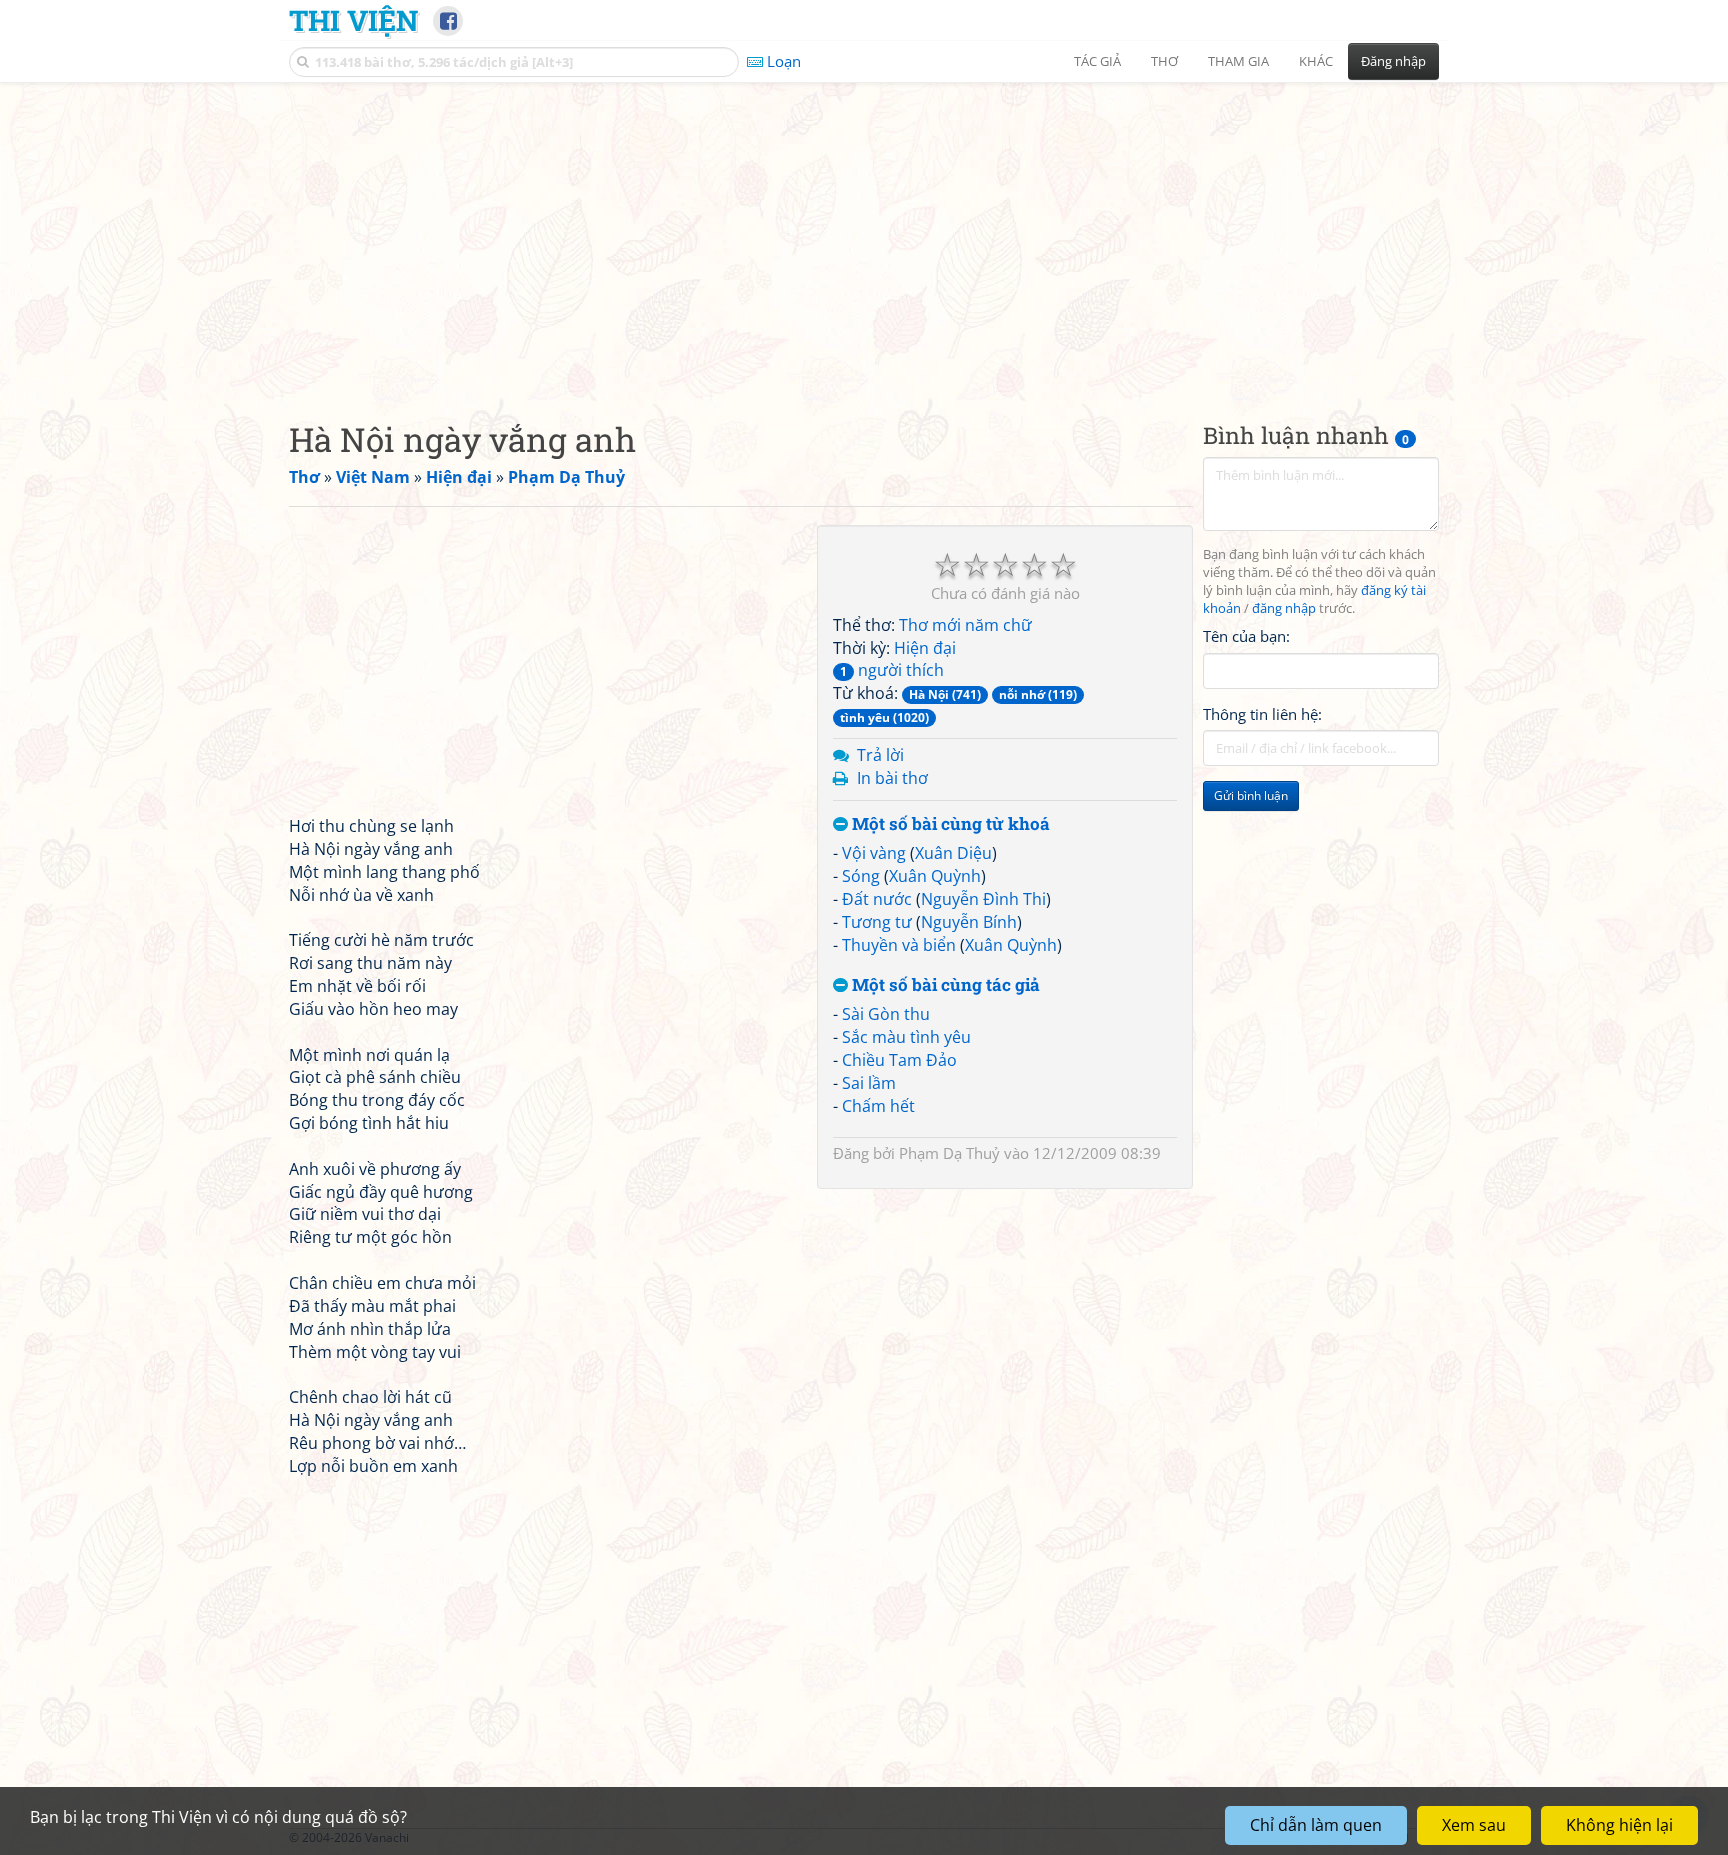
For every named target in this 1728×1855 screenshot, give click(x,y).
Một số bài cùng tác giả (944, 985)
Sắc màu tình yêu (906, 1037)
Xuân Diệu (953, 853)
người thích (892, 670)
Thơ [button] (1164, 61)
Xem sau (1474, 1825)
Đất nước (877, 899)
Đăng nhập (1393, 61)
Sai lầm (869, 1083)
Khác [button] (1316, 61)
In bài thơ (892, 778)
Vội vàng (874, 853)
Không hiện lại (1619, 1825)
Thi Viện (353, 20)
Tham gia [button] (1238, 61)
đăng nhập (1284, 608)
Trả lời (880, 755)
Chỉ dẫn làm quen (1316, 1825)
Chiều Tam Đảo (899, 1060)
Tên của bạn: (1246, 636)
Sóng (861, 876)
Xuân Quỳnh (935, 876)
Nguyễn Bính (969, 922)
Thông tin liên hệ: (1262, 714)
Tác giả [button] (1097, 61)
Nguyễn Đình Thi (983, 899)
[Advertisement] (864, 235)
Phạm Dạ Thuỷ (949, 1153)
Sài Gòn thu (886, 1014)
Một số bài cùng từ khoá (949, 824)
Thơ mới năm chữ (965, 625)
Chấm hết (878, 1106)
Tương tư (877, 922)
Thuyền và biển (899, 945)
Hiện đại (925, 648)
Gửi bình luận (1251, 795)
